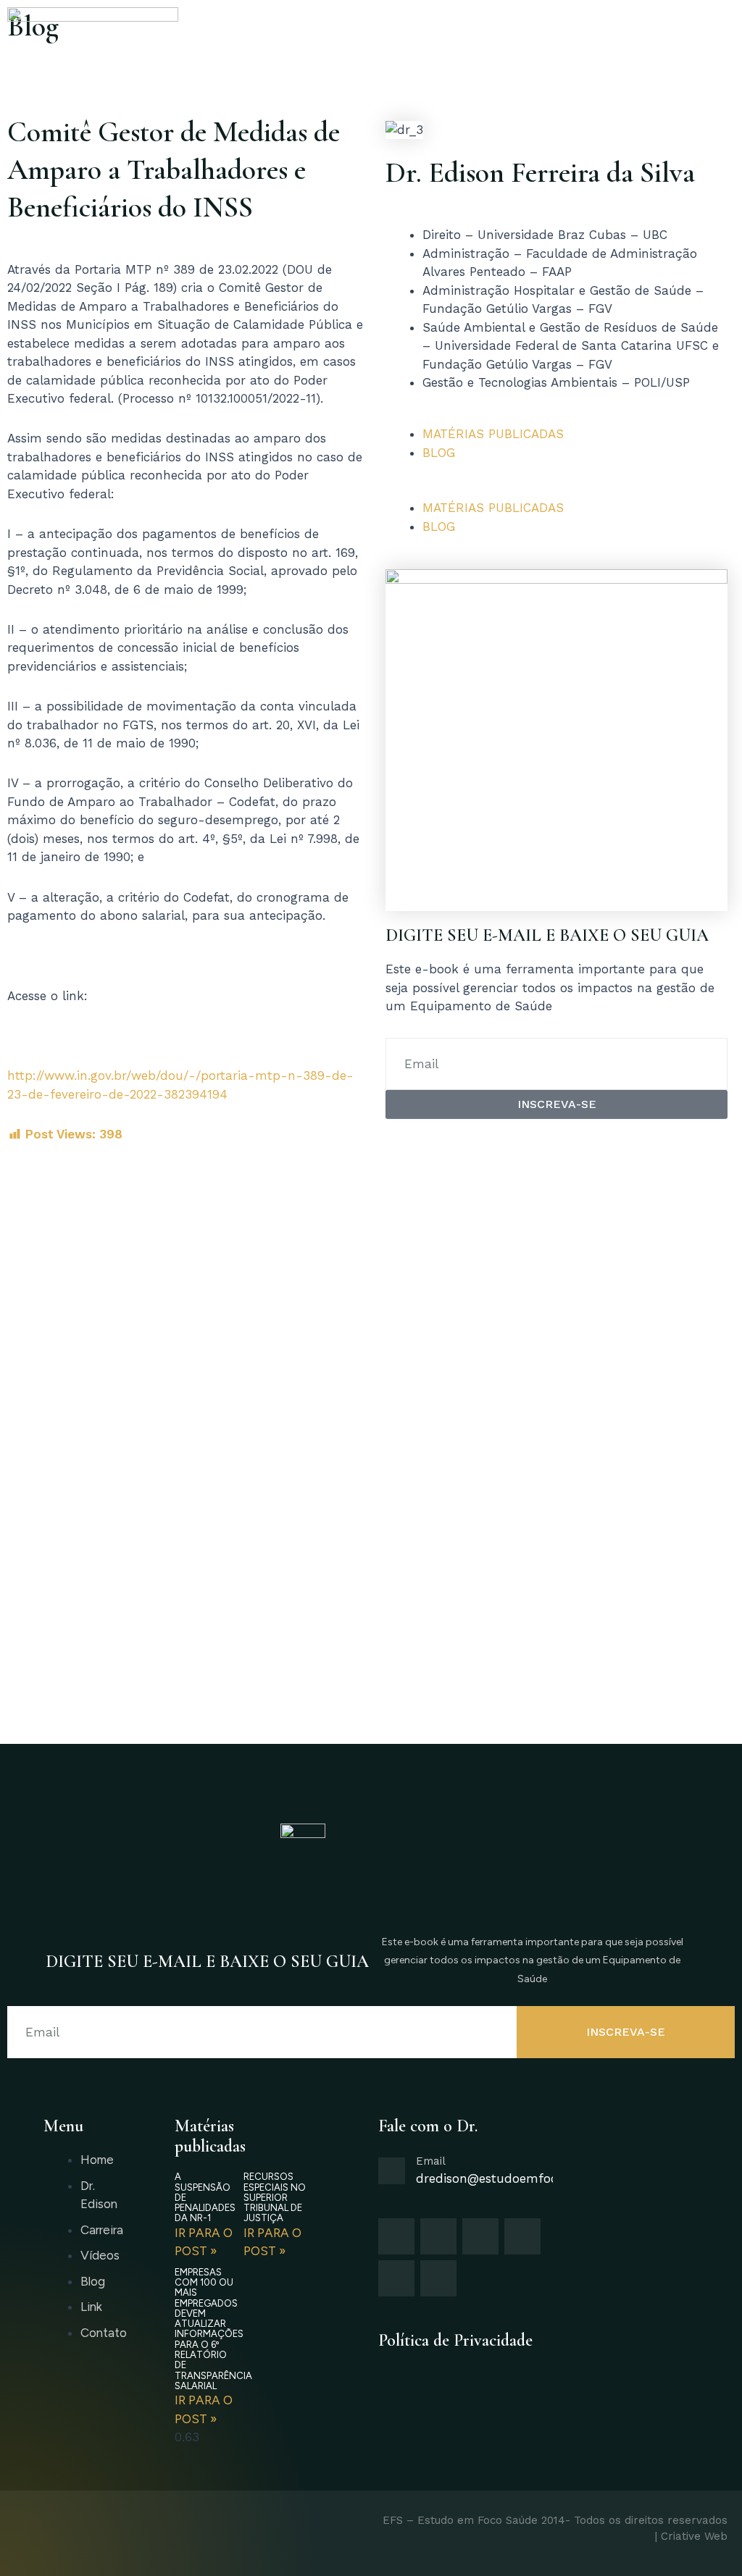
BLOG (439, 453)
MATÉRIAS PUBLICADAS (493, 434)
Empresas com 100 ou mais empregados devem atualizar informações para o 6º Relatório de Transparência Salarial (213, 2329)
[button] (556, 490)
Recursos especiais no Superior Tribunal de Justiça (275, 2197)
